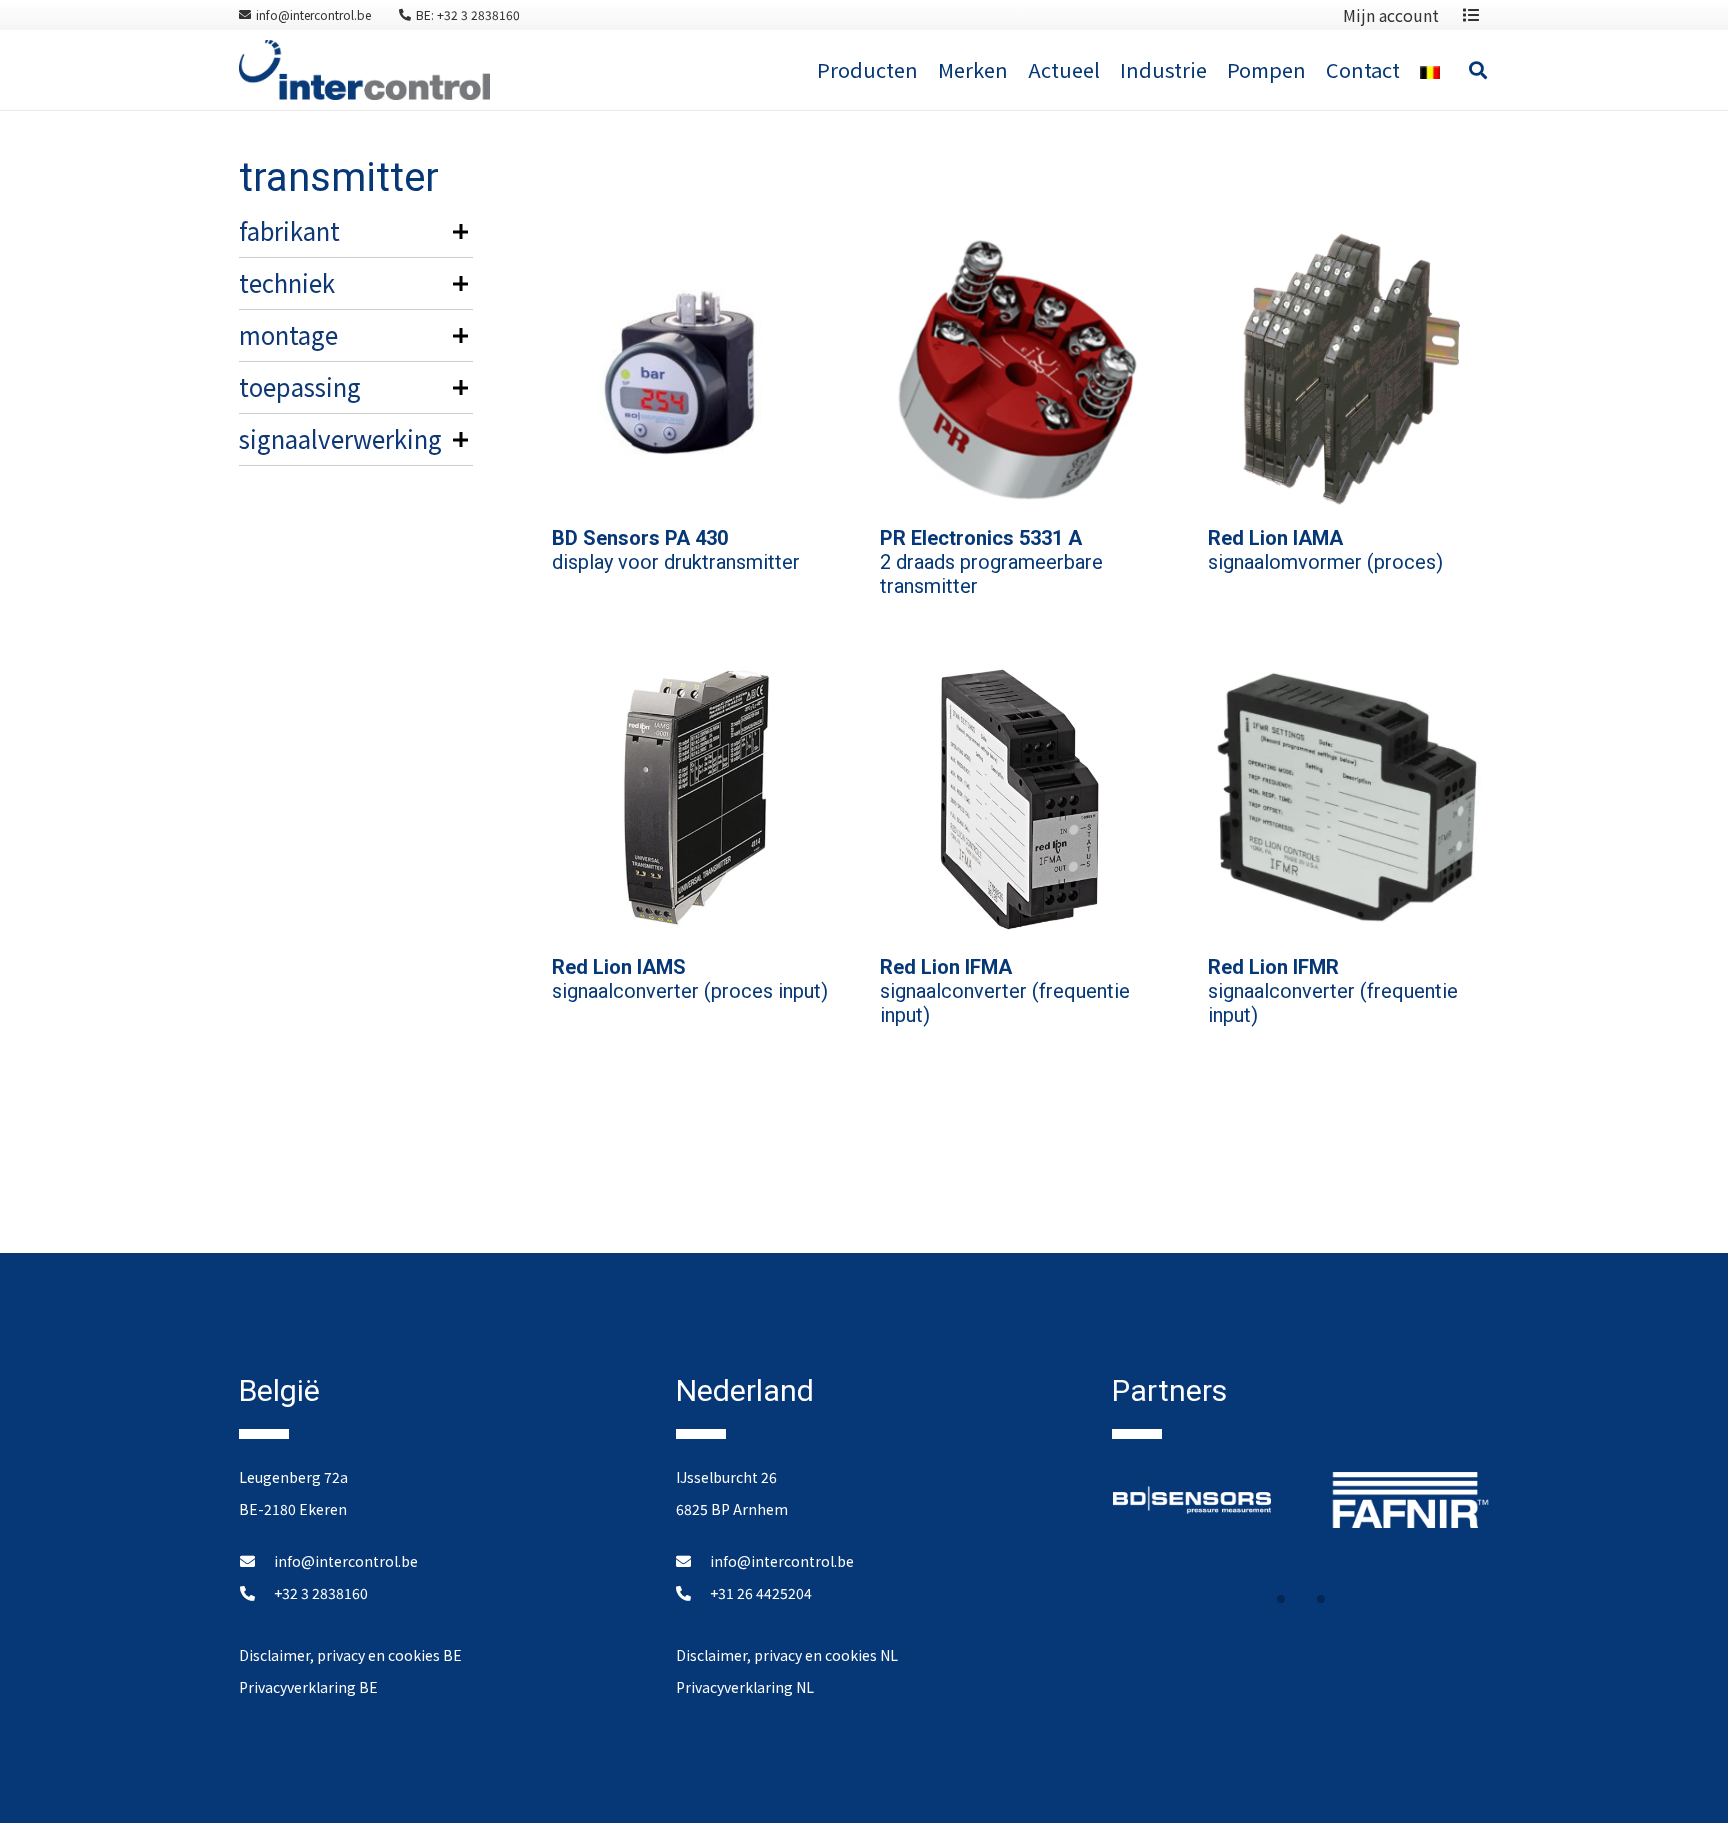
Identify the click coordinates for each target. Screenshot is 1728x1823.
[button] (1281, 1599)
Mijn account (1391, 15)
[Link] (364, 70)
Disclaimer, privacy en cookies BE (350, 1655)
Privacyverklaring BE (308, 1687)
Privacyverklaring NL (745, 1687)
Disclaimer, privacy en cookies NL (787, 1655)
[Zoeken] (1478, 70)
